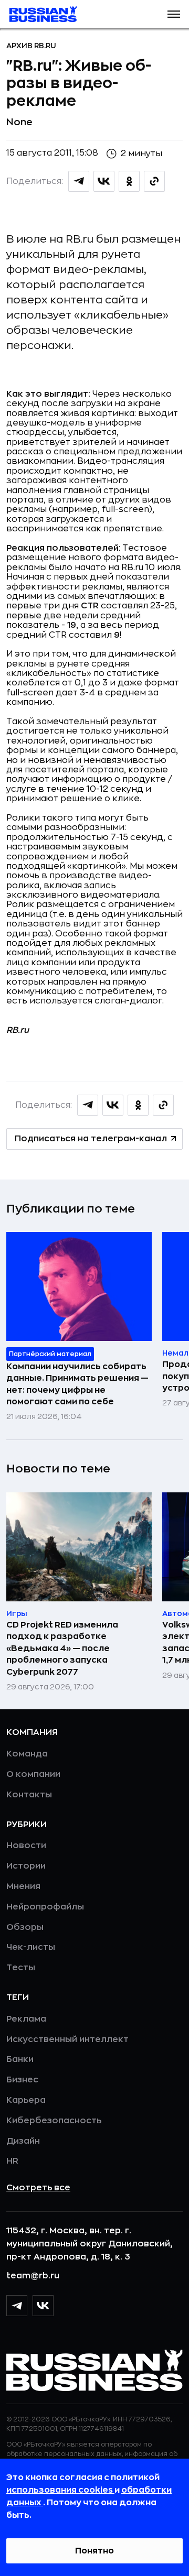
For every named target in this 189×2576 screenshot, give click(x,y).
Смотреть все (38, 2188)
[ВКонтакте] (43, 2306)
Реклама (26, 2019)
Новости (26, 1846)
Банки (20, 2059)
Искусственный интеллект (67, 2039)
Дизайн (23, 2141)
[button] (174, 14)
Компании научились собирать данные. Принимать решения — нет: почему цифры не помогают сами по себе (77, 1384)
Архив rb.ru (31, 46)
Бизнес (22, 2080)
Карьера (26, 2100)
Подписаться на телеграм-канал (91, 1139)
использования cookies (60, 2490)
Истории (26, 1866)
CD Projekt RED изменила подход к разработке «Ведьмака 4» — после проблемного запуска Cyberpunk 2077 (62, 1649)
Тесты (21, 1968)
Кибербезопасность (54, 2121)
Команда (27, 1754)
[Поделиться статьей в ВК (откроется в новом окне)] (104, 181)
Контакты (29, 1795)
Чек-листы (31, 1947)
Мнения (23, 1886)
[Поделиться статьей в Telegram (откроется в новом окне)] (79, 181)
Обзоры (25, 1927)
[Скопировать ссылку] (154, 181)
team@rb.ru (33, 2276)
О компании (33, 1774)
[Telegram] (17, 2306)
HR (12, 2161)
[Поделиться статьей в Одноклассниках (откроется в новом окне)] (129, 181)
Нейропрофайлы (45, 1907)
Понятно (94, 2551)
